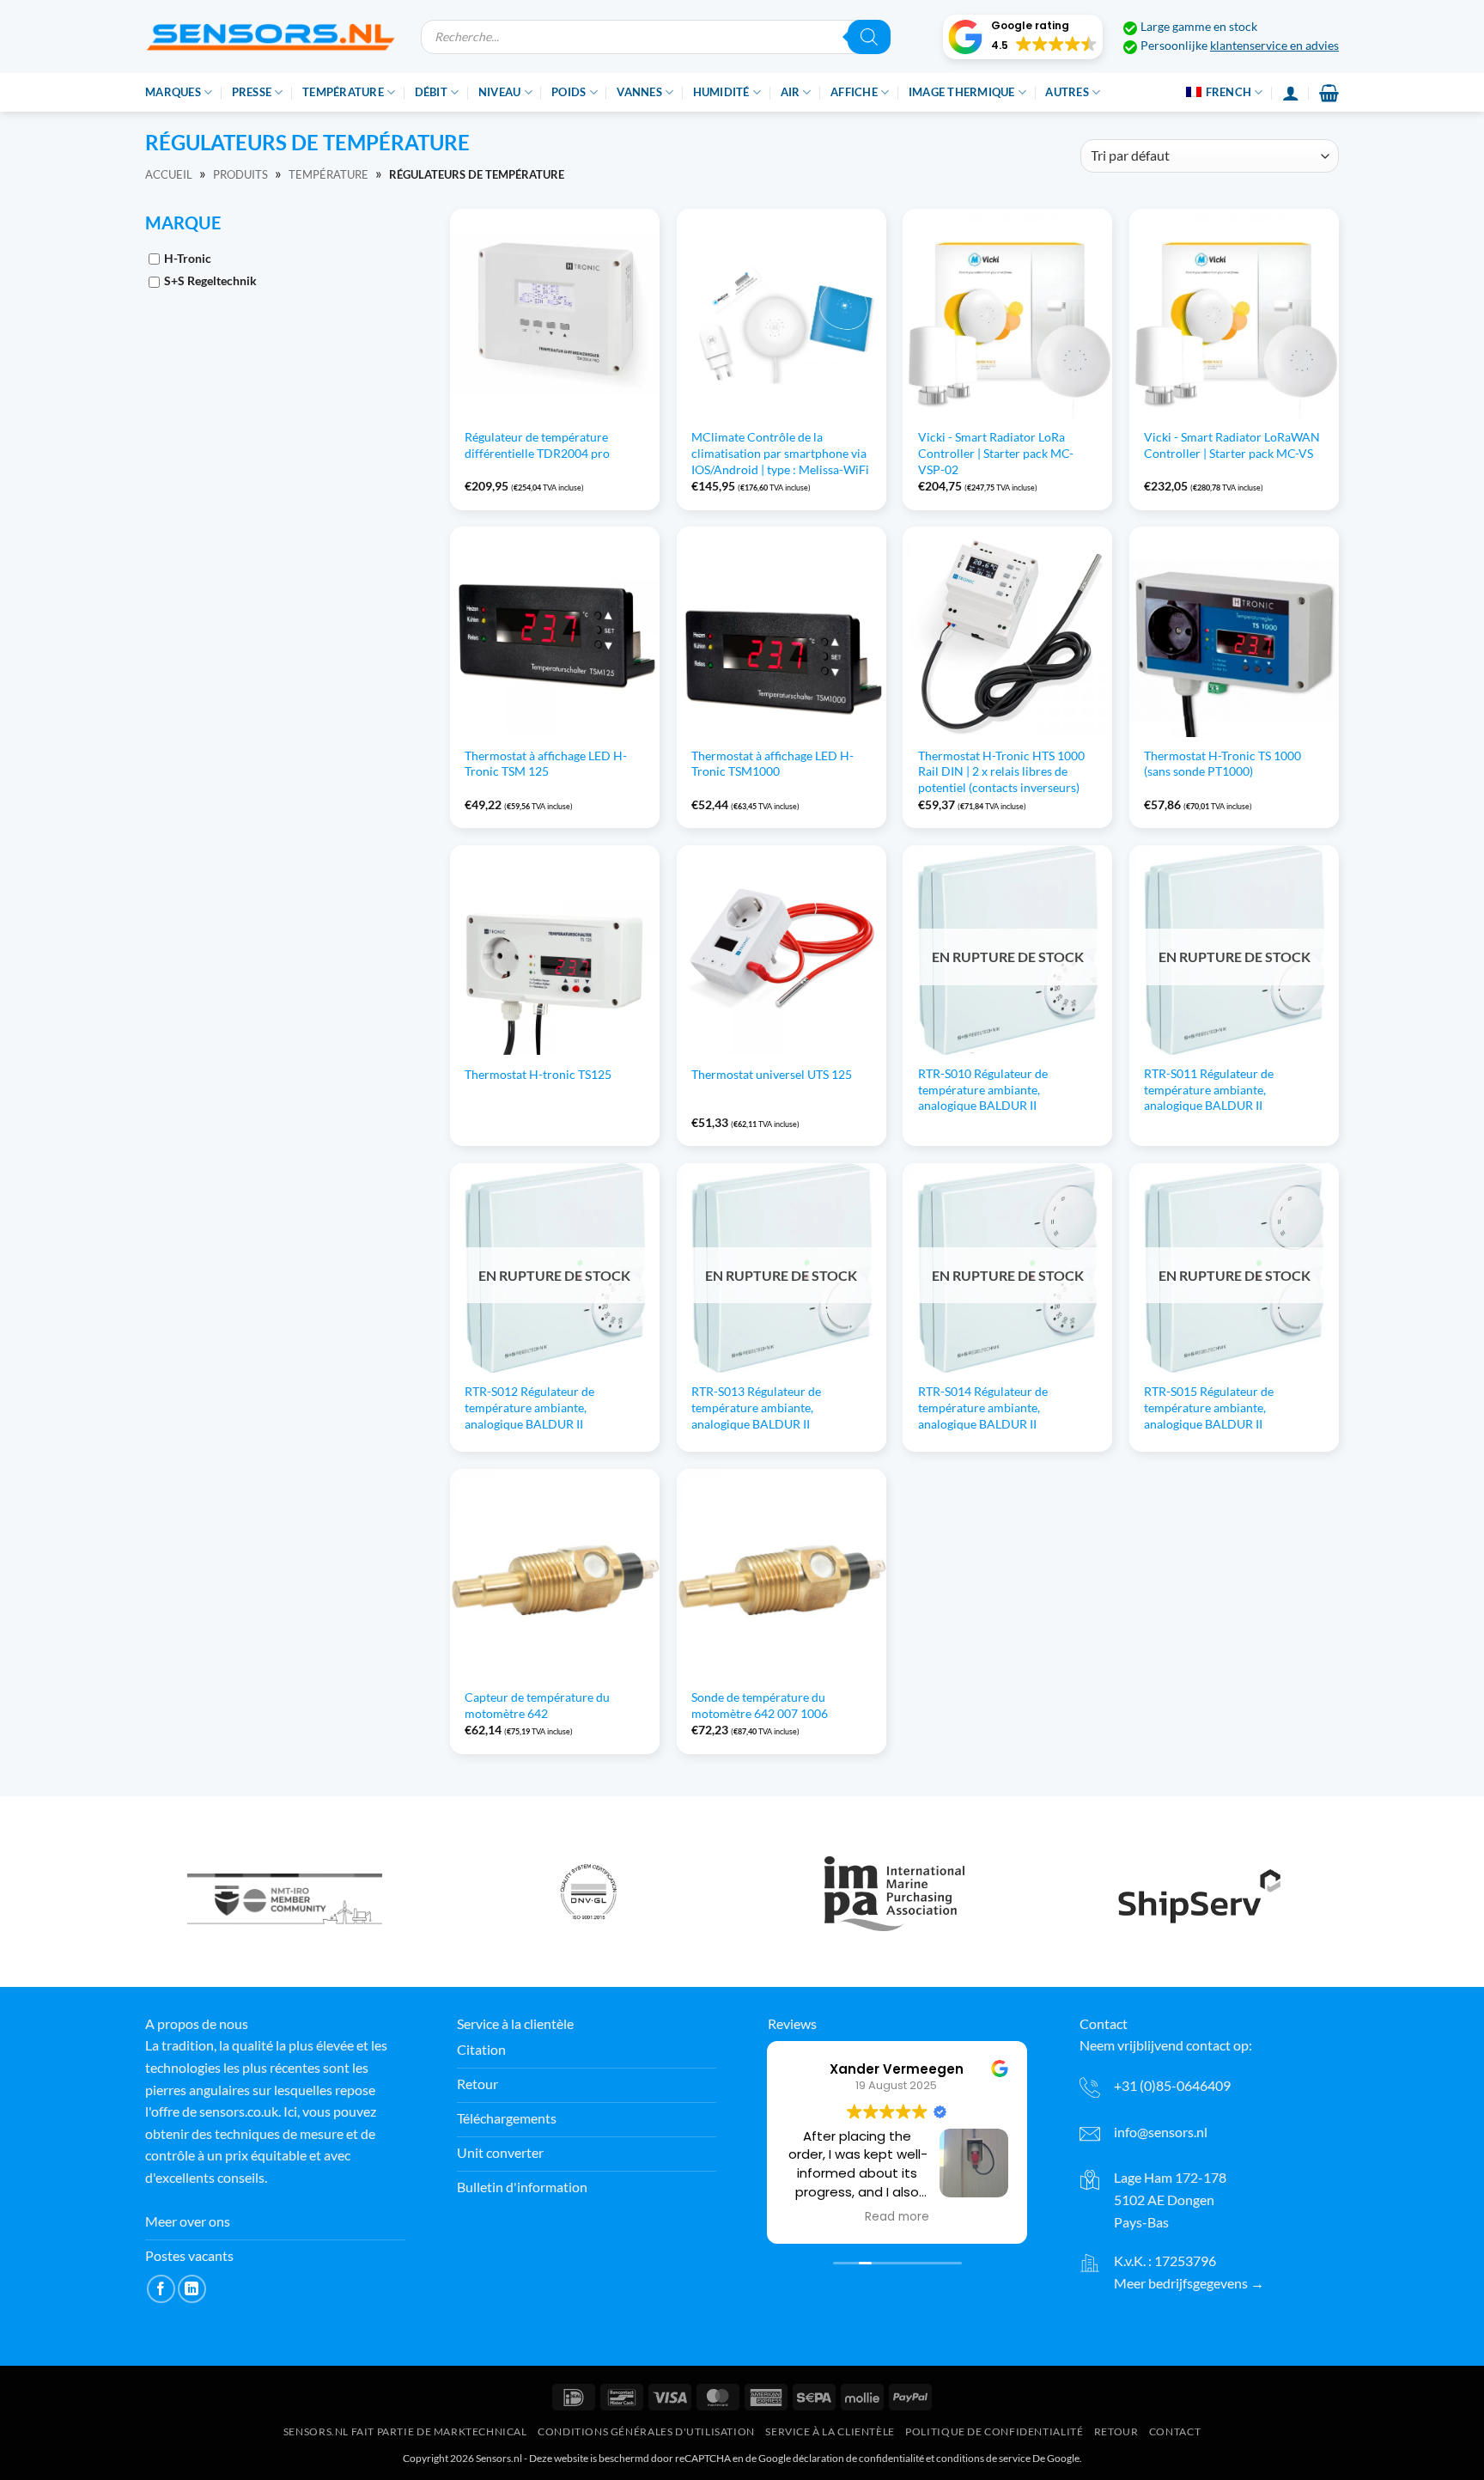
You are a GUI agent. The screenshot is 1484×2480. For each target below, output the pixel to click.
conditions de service (983, 2458)
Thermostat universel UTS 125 (772, 1074)
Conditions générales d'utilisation (646, 2431)
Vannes (639, 92)
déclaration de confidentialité (858, 2458)
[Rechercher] (869, 37)
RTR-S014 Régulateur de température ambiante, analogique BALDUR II (983, 1407)
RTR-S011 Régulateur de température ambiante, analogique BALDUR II (1209, 1089)
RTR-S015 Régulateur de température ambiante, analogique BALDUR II (1209, 1407)
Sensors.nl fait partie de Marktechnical (405, 2431)
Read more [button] (897, 2217)
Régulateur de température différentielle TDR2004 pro (537, 445)
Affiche (854, 92)
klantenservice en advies (1274, 46)
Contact (1175, 2431)
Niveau (500, 92)
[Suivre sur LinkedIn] (192, 2289)
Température (343, 92)
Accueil (169, 174)
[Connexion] (1291, 93)
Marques (173, 92)
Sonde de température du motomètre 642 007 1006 (760, 1705)
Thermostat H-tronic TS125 (538, 1074)
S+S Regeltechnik (210, 280)
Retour (1116, 2431)
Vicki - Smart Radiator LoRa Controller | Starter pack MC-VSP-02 (996, 453)
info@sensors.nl (1161, 2132)
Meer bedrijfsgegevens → (1189, 2283)
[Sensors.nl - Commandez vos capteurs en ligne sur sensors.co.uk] (270, 37)
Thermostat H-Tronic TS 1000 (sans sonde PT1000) (1222, 764)
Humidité (721, 92)
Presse (252, 92)
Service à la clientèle (830, 2431)
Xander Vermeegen (897, 2069)
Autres (1067, 92)
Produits (240, 174)
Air (791, 92)
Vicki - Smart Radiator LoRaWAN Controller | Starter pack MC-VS (1232, 445)
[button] (1023, 37)
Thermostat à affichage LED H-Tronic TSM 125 (546, 764)
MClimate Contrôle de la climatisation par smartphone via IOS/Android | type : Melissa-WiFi (780, 453)
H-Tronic (188, 258)
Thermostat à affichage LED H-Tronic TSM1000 (772, 764)
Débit (431, 92)
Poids (569, 92)
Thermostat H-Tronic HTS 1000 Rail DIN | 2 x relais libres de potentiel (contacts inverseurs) (1001, 771)
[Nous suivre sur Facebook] (161, 2289)
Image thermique (962, 92)
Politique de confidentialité (994, 2431)
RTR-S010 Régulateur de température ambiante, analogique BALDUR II (983, 1089)
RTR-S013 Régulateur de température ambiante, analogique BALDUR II (756, 1407)
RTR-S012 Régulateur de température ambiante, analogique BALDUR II (529, 1407)
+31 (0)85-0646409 (1172, 2085)
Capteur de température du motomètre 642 (537, 1705)
